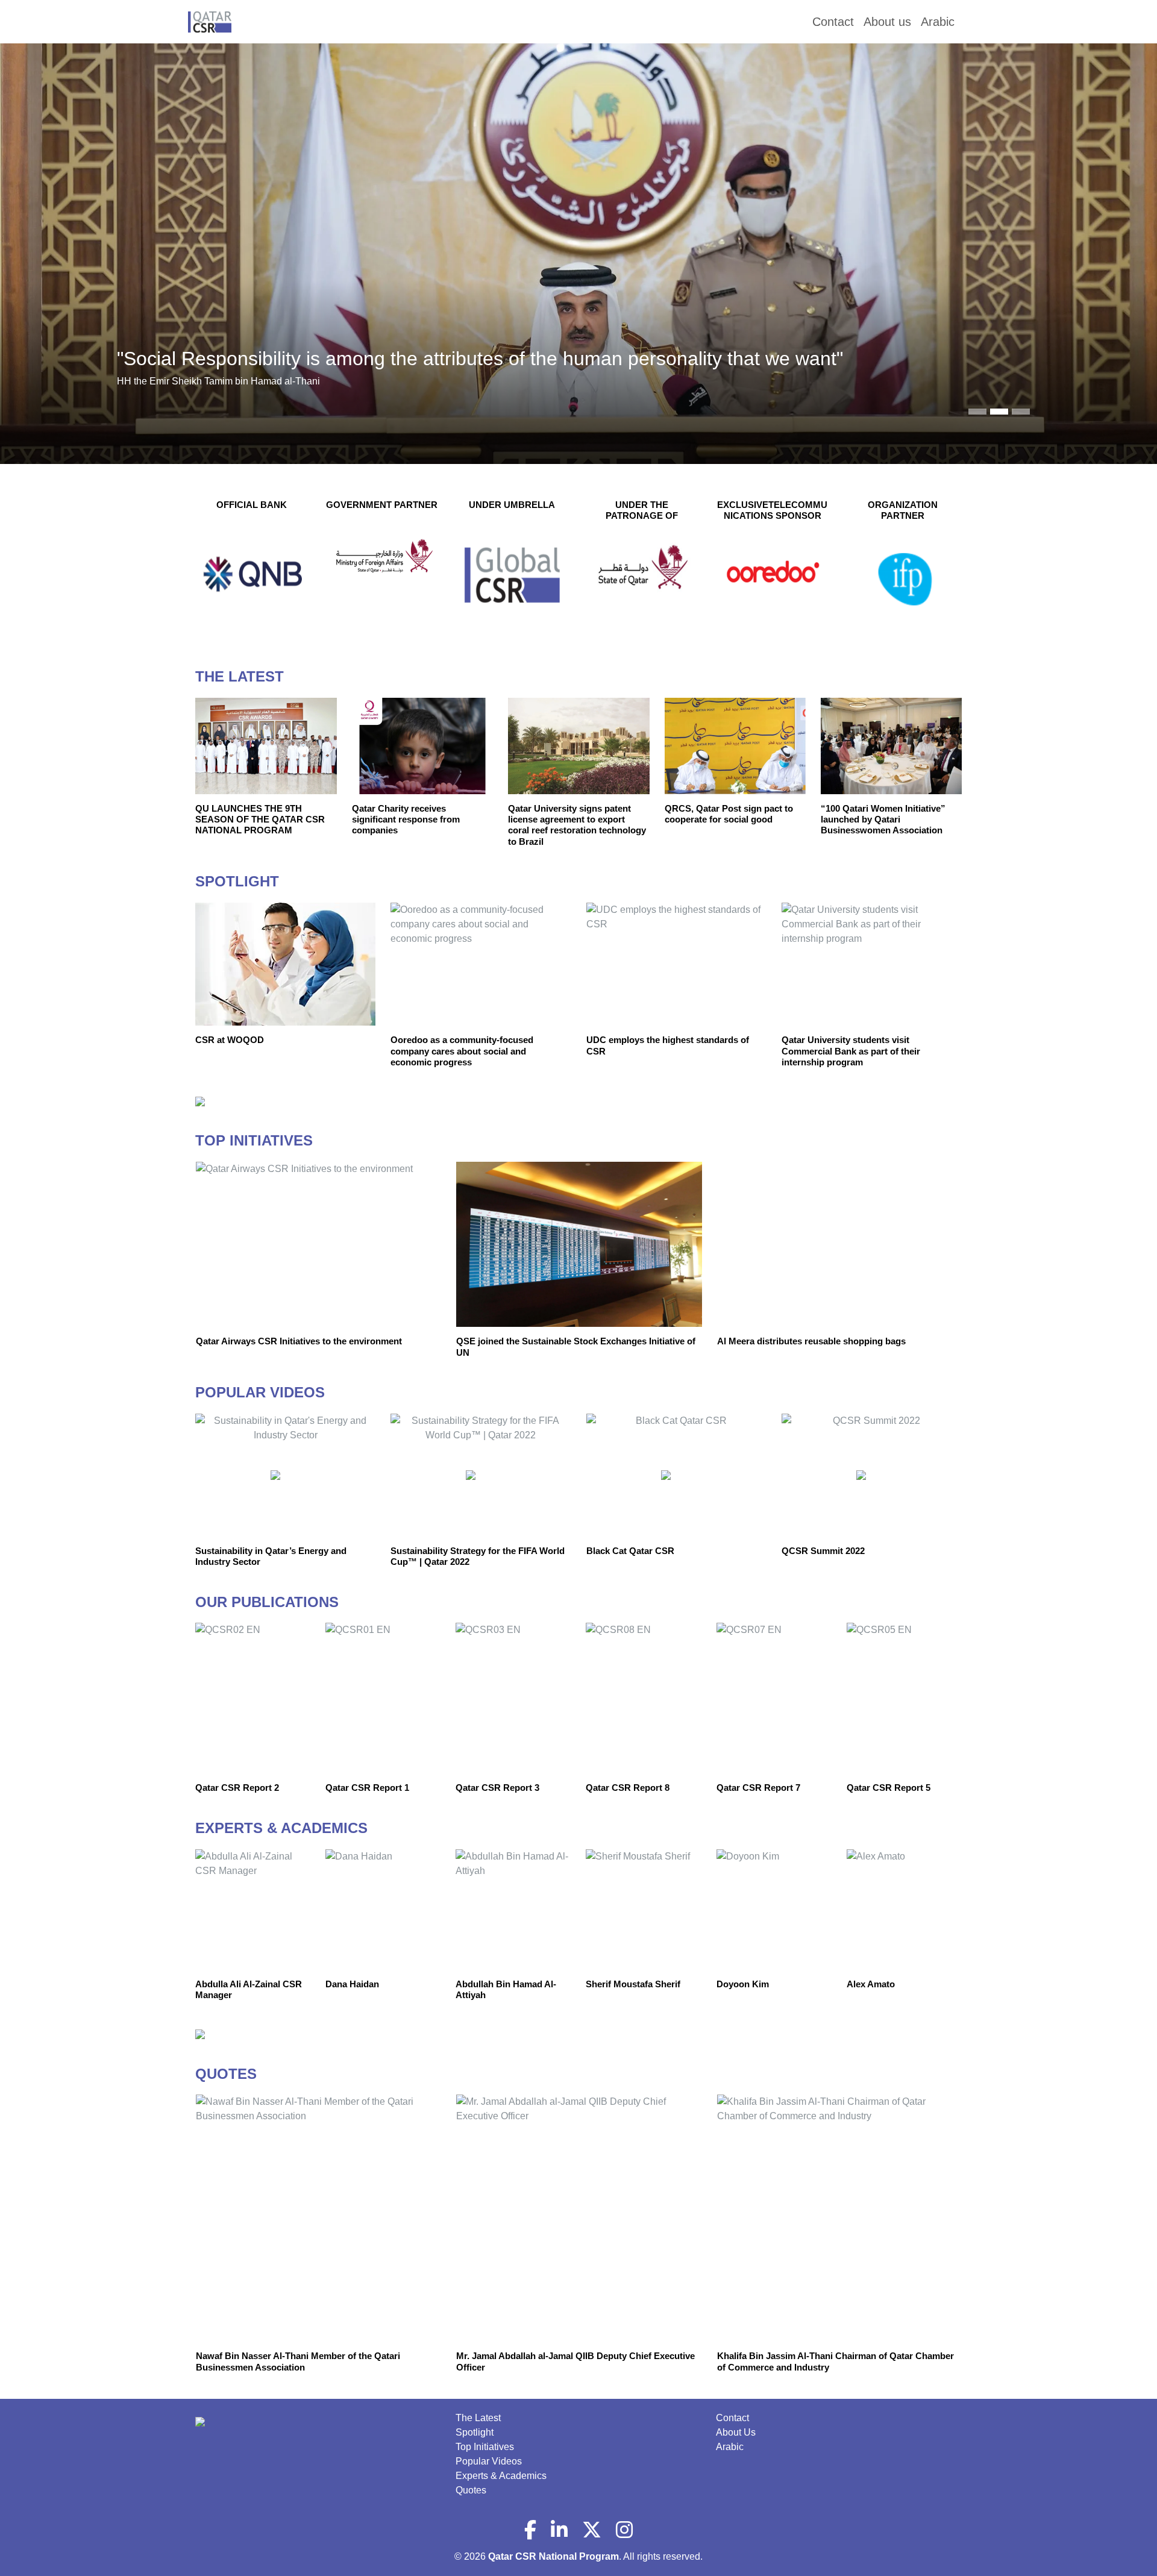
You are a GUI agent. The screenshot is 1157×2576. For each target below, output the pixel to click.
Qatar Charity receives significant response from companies (406, 819)
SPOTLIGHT (237, 881)
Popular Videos (489, 2461)
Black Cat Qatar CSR (630, 1551)
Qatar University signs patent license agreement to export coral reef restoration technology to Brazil (577, 825)
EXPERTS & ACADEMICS (281, 1828)
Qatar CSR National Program (553, 2556)
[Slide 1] (999, 412)
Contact (732, 2418)
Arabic (730, 2447)
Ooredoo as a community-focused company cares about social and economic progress (462, 1051)
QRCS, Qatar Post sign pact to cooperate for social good (729, 814)
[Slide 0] (977, 412)
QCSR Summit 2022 (823, 1551)
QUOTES (226, 2074)
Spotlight (475, 2432)
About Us (736, 2432)
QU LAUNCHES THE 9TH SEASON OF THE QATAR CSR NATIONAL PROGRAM (260, 819)
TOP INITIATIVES (254, 1140)
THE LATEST (240, 676)
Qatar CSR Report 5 (889, 1788)
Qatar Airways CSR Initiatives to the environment (299, 1341)
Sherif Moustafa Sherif (633, 1984)
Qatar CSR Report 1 (367, 1788)
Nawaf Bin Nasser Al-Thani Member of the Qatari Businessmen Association (298, 2361)
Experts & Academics (501, 2476)
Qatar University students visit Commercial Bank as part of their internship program (851, 1051)
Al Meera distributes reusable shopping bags (811, 1341)
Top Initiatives (485, 2447)
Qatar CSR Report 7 (758, 1788)
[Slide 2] (1021, 412)
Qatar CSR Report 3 (497, 1788)
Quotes (471, 2490)
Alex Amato (871, 1984)
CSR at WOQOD (230, 1040)
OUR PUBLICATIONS (267, 1602)
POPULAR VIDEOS (260, 1392)
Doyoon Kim (743, 1984)
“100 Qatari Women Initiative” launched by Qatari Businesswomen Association (883, 819)
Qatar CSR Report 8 (628, 1788)
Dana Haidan (352, 1984)
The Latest (478, 2418)
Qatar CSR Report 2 (237, 1788)
